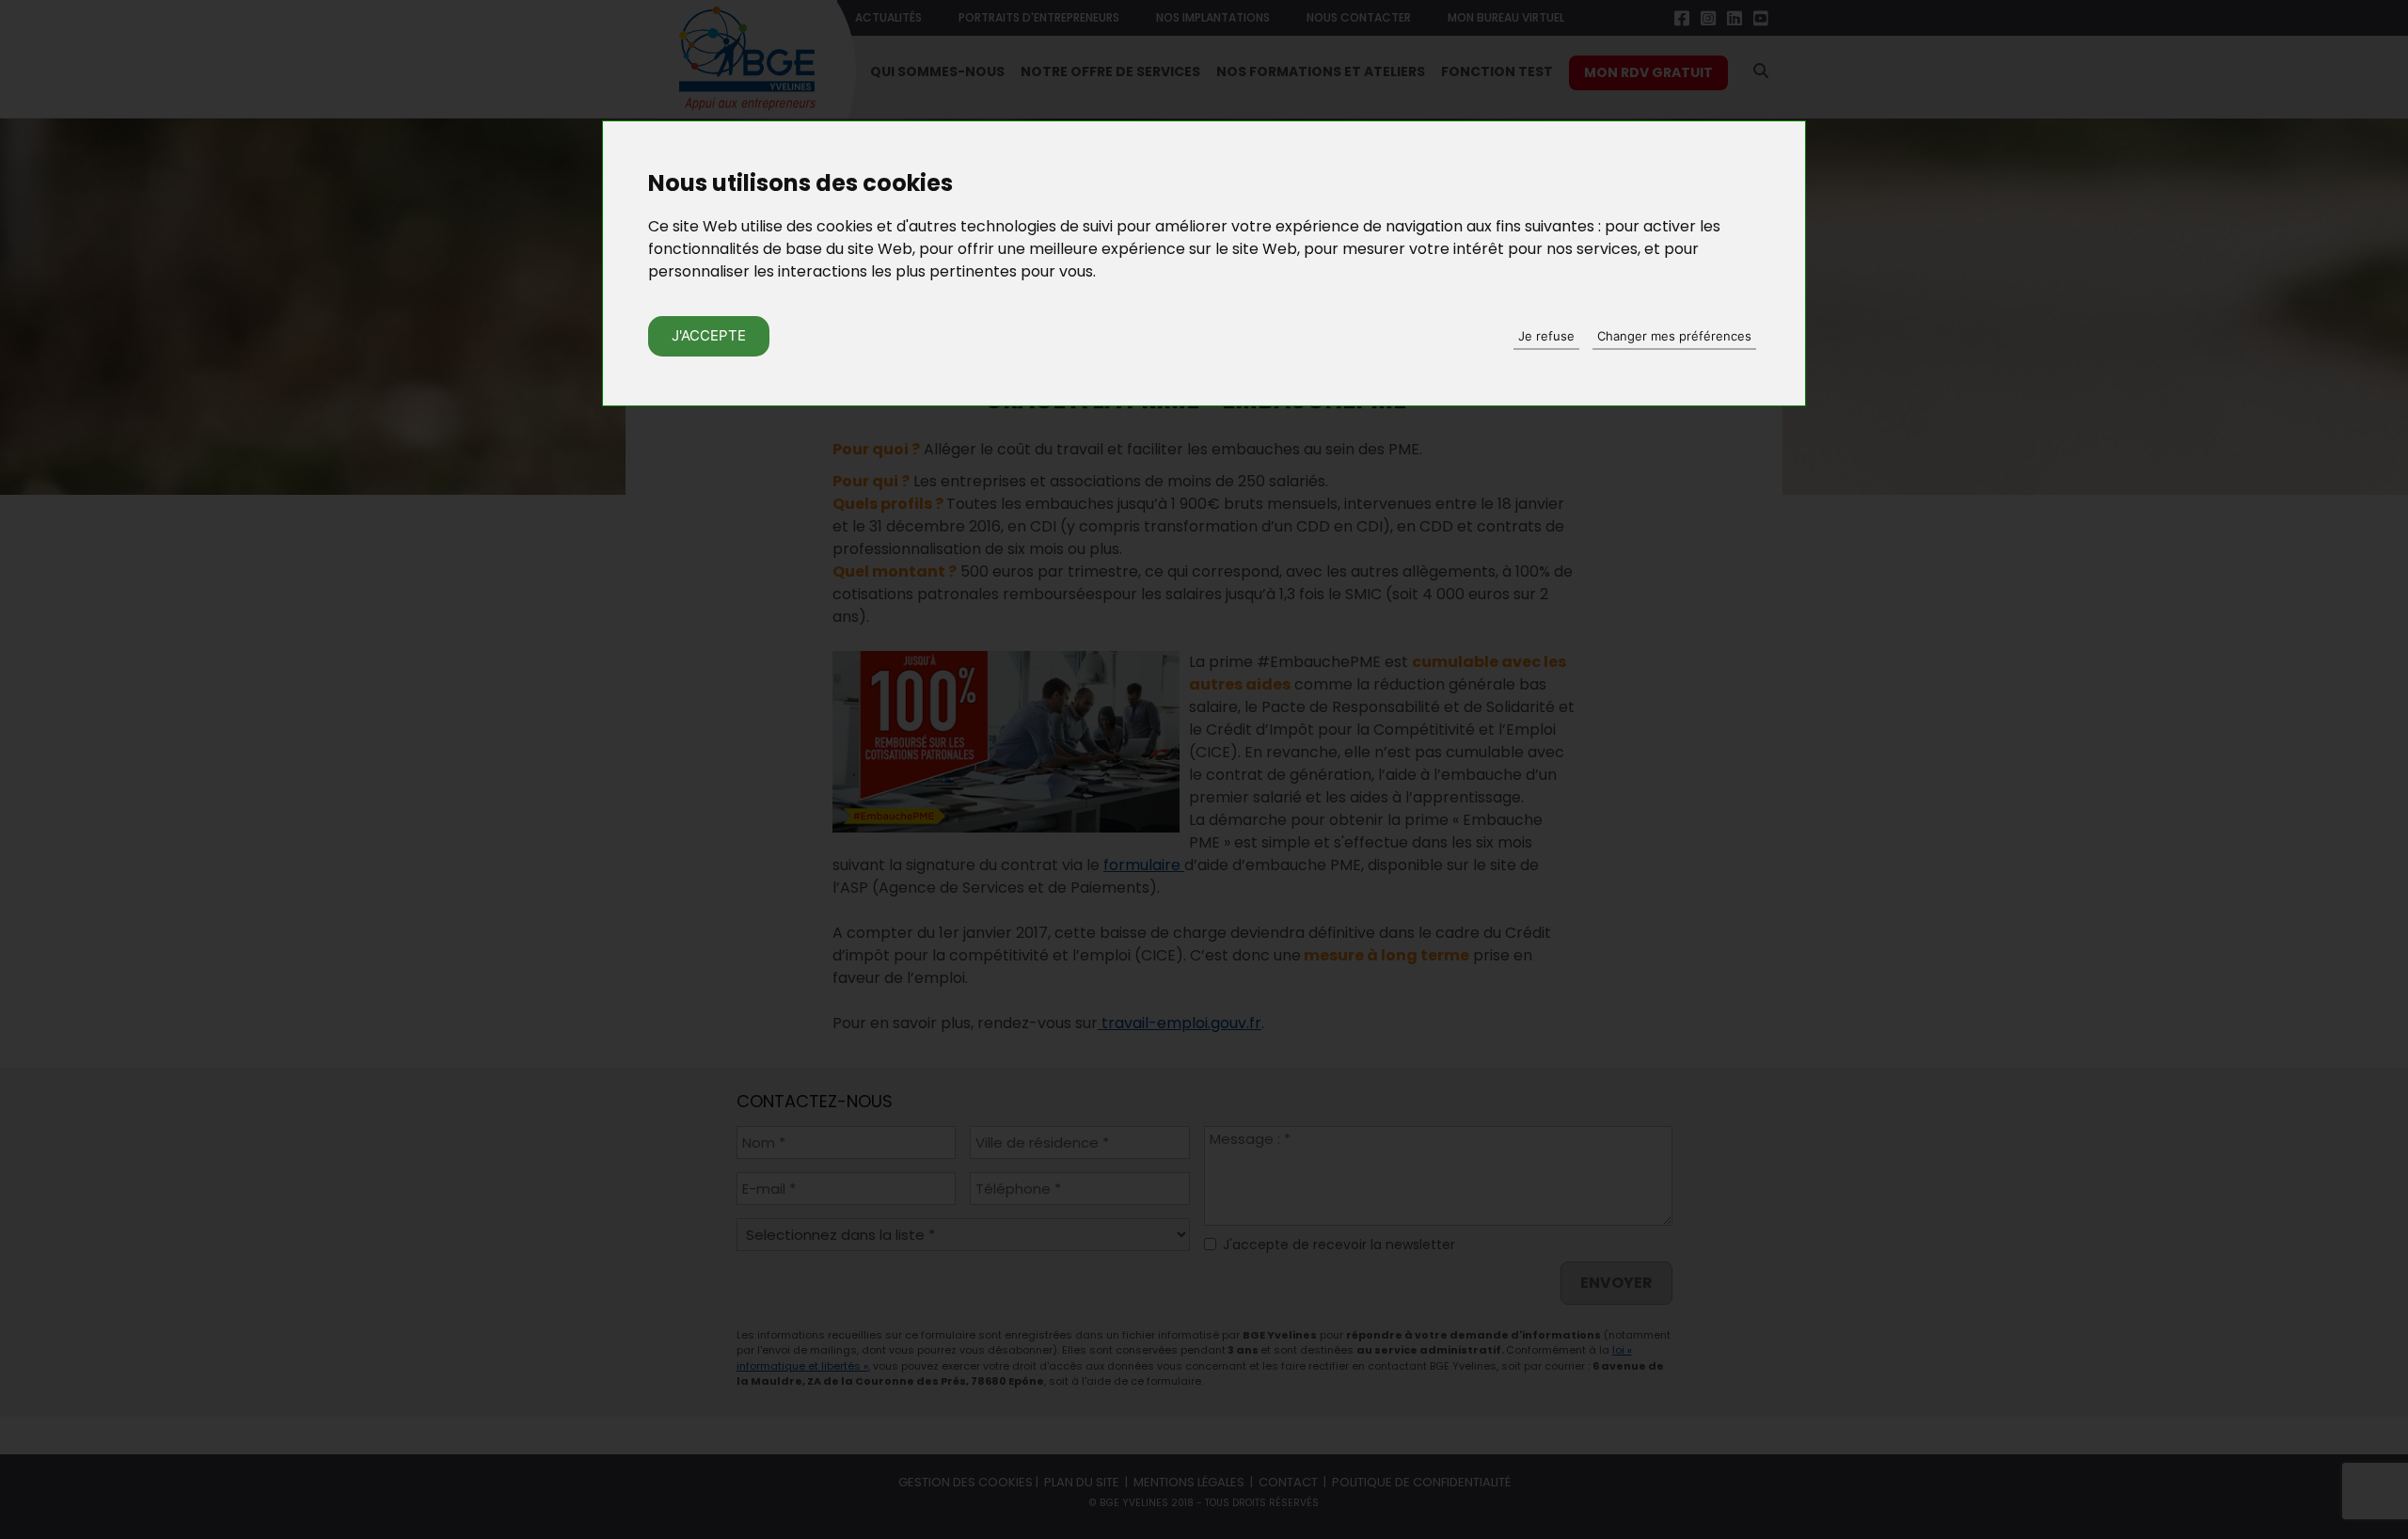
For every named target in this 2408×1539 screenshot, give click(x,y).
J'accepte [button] (709, 335)
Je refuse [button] (1546, 336)
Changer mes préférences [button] (1674, 336)
